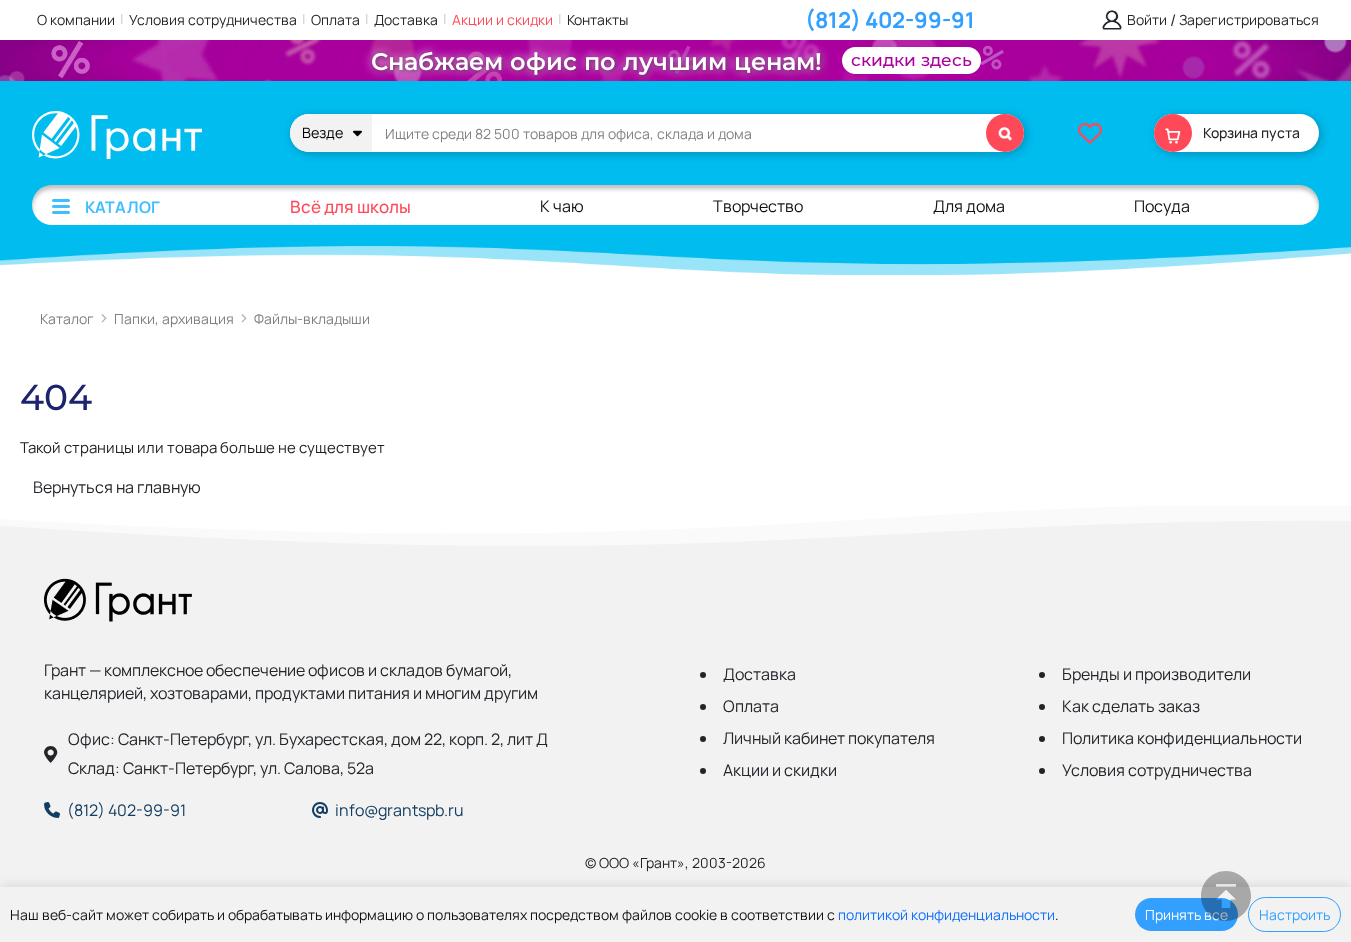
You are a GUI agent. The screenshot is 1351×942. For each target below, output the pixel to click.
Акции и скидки (502, 19)
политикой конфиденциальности (946, 914)
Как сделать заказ (1131, 706)
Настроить (1294, 914)
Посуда (1162, 206)
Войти (1147, 20)
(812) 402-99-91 (890, 20)
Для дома (969, 206)
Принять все (1186, 914)
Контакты (597, 19)
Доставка (406, 19)
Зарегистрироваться (1249, 20)
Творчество (758, 206)
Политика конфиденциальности (1182, 738)
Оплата (335, 19)
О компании (76, 19)
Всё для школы (350, 206)
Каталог (122, 207)
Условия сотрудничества (213, 19)
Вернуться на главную (117, 487)
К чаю (562, 206)
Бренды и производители (1156, 674)
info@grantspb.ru (399, 810)
